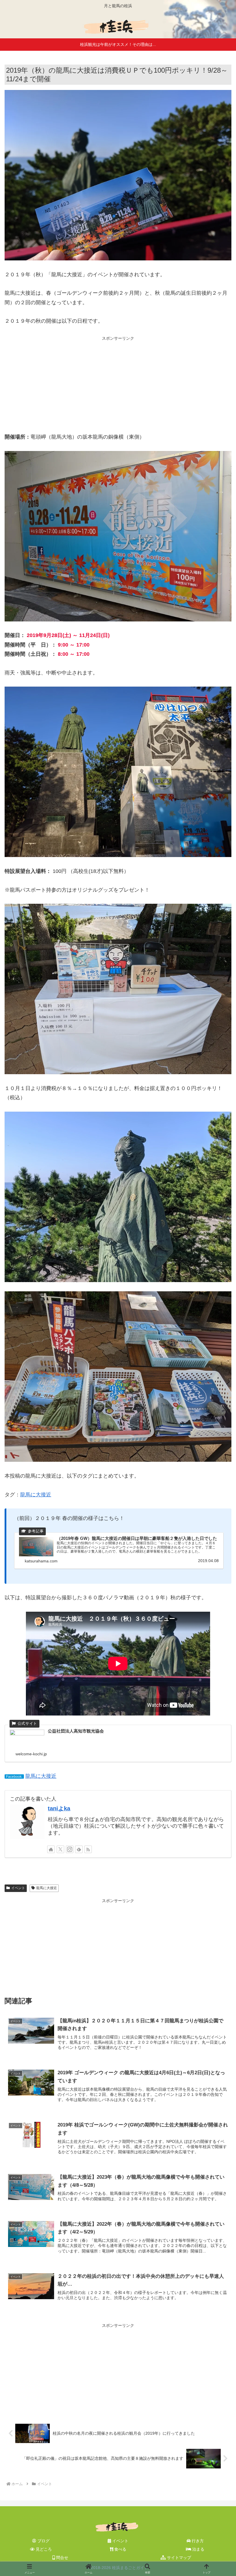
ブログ (43, 2541)
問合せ (62, 2558)
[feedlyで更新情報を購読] (79, 1849)
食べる (120, 2549)
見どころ (43, 2549)
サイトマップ (178, 2558)
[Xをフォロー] (60, 1849)
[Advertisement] (118, 383)
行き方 (197, 2541)
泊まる (198, 2549)
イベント (18, 1888)
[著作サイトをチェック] (51, 1849)
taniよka (59, 1808)
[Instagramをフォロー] (70, 1849)
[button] (218, 1457)
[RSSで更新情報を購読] (88, 1849)
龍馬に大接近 (36, 1495)
